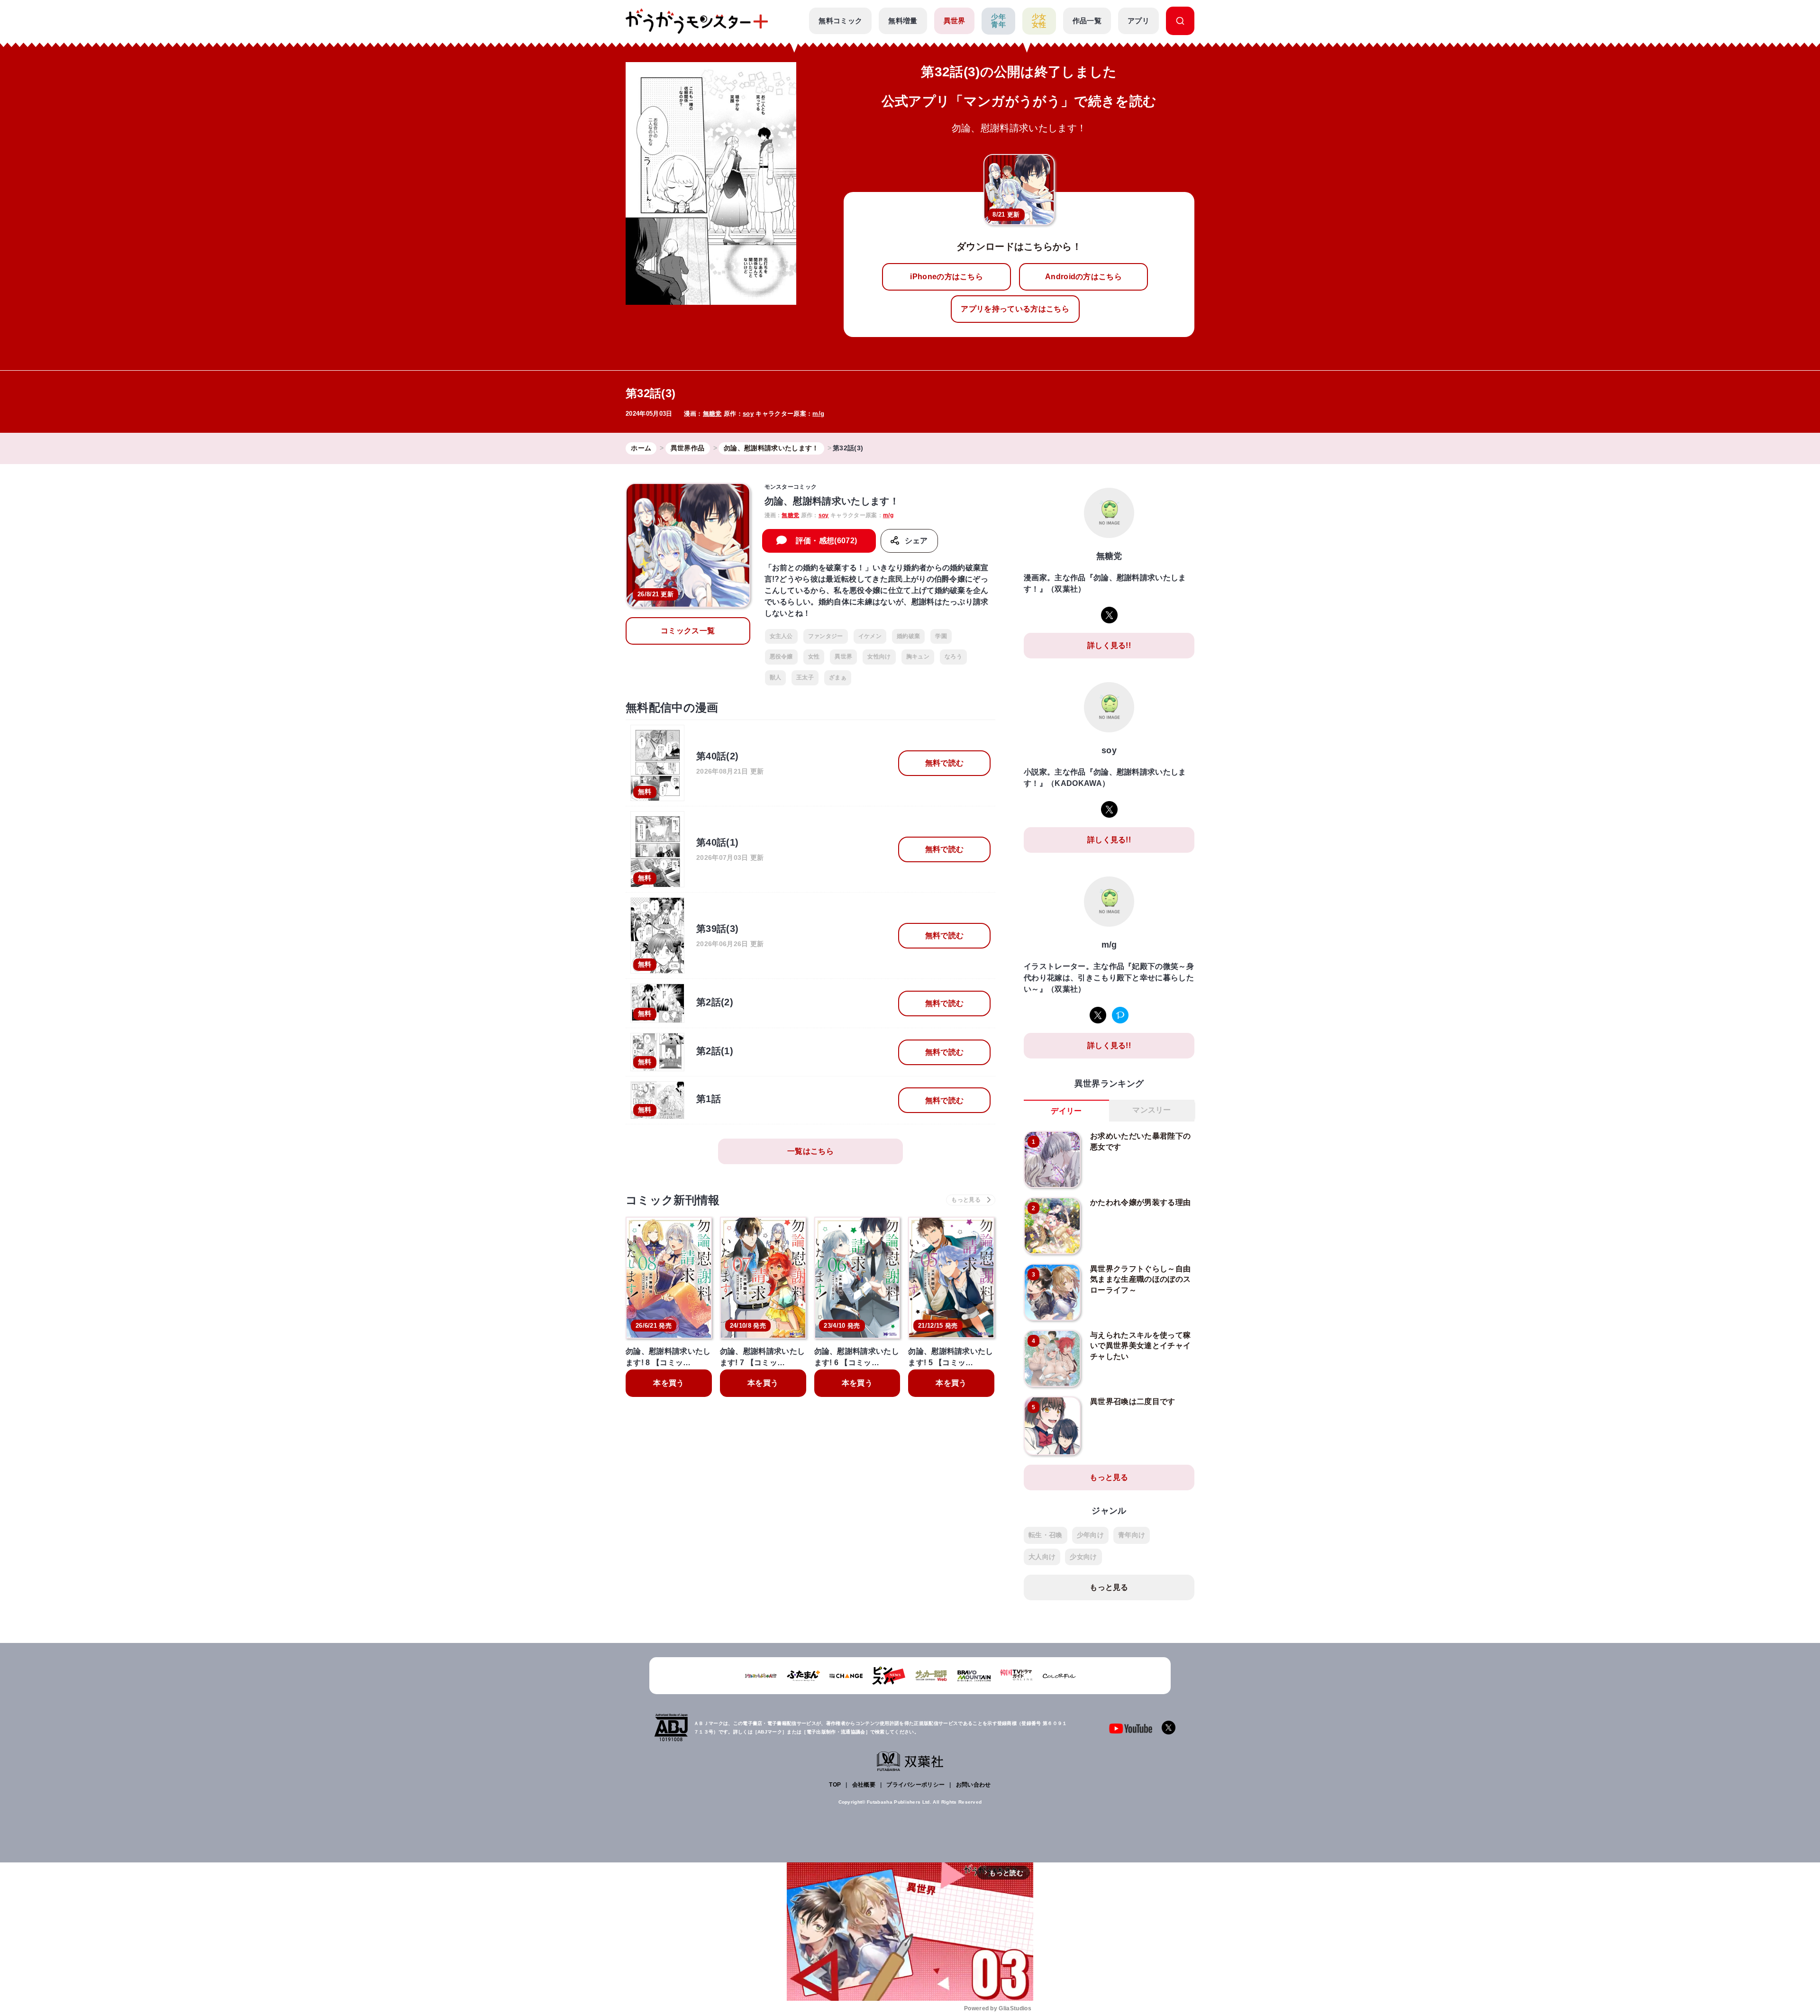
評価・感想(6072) (827, 541)
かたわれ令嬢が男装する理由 (1140, 1202)
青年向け (1132, 1535)
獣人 (776, 677)
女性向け (879, 657)
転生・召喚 (1046, 1535)
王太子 (805, 677)
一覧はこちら (810, 1151)
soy (748, 414)
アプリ (1138, 21)
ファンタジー (826, 636)
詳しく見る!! (1109, 645)
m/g (818, 414)
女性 (814, 657)
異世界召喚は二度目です (1133, 1401)
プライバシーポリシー (915, 1785)
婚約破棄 (908, 636)
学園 (941, 636)
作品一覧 (1087, 21)
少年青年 (998, 21)
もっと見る (1109, 1477)
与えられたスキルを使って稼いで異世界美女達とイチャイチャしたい (1140, 1346)
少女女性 (1039, 21)
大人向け (1042, 1557)
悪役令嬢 (781, 657)
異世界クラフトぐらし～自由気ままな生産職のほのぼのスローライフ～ (1140, 1279)
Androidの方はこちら (1083, 277)
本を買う (669, 1383)
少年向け (1090, 1535)
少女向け (1083, 1557)
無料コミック (840, 21)
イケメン (870, 636)
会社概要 (864, 1785)
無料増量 (903, 21)
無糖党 (712, 414)
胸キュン (918, 657)
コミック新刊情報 (673, 1200)
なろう (953, 657)
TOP (835, 1785)
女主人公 (781, 636)
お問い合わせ (974, 1785)
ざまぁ (838, 677)
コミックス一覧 (688, 631)
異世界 (955, 21)
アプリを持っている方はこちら (1015, 309)
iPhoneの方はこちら (946, 277)
